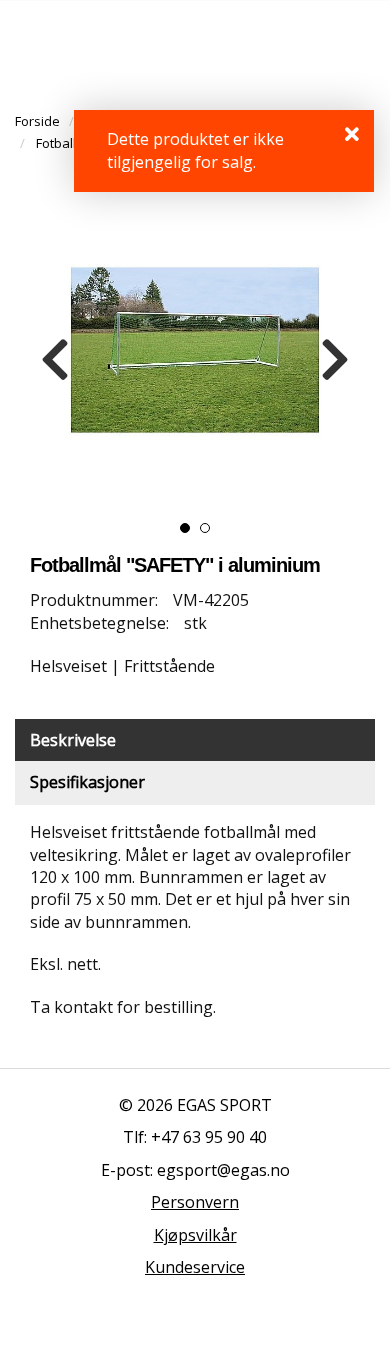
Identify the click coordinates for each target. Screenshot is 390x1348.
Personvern (195, 1202)
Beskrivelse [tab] (73, 740)
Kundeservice (195, 1267)
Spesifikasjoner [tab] (87, 782)
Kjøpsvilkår (195, 1235)
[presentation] (55, 360)
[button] (185, 528)
